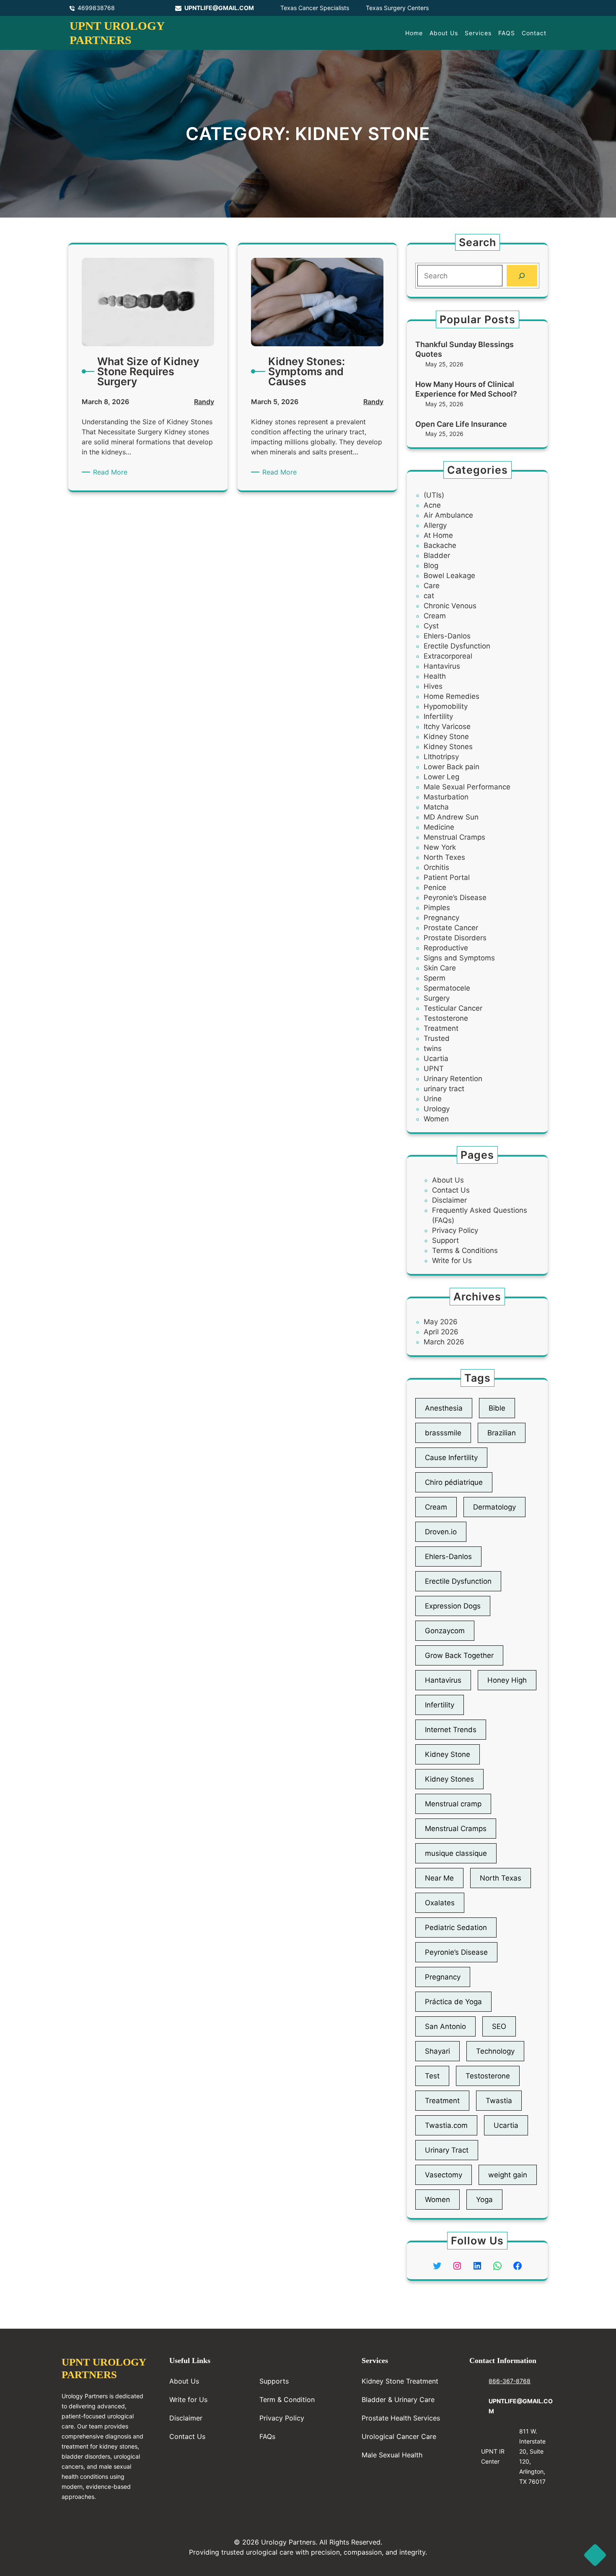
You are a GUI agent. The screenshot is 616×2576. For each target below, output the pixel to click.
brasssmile (443, 1433)
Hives (433, 686)
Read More (112, 472)
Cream (435, 616)
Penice (435, 887)
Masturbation (446, 797)
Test (432, 2076)
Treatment (441, 1028)
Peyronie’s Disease (455, 898)
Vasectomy (444, 2175)
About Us (448, 1180)
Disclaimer (449, 1200)
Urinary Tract (447, 2150)
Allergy (435, 525)
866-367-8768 (510, 2381)
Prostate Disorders (455, 938)
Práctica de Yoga (453, 2002)
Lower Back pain (452, 767)
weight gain (508, 2175)
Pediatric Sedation (456, 1927)
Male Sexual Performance (467, 787)
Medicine (439, 827)
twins (433, 1048)
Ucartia (436, 1058)
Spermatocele (447, 988)
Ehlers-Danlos (447, 636)
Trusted (437, 1038)
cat (429, 596)
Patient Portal (447, 877)
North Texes (444, 857)
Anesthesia (444, 1408)
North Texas (501, 1878)
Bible (497, 1408)
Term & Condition (287, 2400)
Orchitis (436, 867)
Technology (495, 2051)
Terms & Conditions (465, 1250)
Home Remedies (452, 696)
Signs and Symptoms (459, 958)
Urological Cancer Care (399, 2436)
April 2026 (441, 1332)
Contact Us (451, 1190)
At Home (438, 535)
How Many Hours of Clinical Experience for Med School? (466, 389)
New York (440, 847)
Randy (204, 402)
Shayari (437, 2051)
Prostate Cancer (451, 928)
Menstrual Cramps (454, 837)
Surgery (437, 998)
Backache (440, 545)
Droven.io (441, 1532)
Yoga (484, 2200)
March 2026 (444, 1342)
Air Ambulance (448, 515)
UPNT (434, 1069)
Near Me (439, 1878)
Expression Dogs (453, 1606)
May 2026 (441, 1322)
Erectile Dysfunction (457, 646)
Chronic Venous (450, 606)
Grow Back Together (459, 1655)
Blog (431, 566)
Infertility (438, 716)
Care (432, 586)
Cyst (431, 626)
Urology (437, 1109)
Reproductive (446, 948)
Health (435, 676)
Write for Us (452, 1261)
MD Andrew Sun (451, 817)
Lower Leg (441, 777)
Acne (432, 505)
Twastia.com (446, 2125)
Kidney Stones (448, 747)
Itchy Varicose (447, 726)
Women (436, 1119)
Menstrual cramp (453, 1804)
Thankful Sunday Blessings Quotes (465, 349)
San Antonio (445, 2026)
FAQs (267, 2436)
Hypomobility (446, 706)
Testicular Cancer (453, 1008)
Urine (433, 1099)
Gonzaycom (445, 1631)
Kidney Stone (446, 737)
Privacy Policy (455, 1230)
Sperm (435, 978)
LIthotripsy (441, 757)
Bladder (437, 555)
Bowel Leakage (449, 576)
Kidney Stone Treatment (400, 2381)
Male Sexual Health (392, 2455)
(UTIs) (434, 495)
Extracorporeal (448, 656)
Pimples (437, 908)
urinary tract (444, 1089)
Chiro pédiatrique (454, 1482)
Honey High (507, 1680)
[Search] (522, 276)
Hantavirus (442, 666)
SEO (499, 2026)
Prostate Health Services (401, 2418)
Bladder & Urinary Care (398, 2400)
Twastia (499, 2101)
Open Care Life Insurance (461, 424)
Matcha (436, 807)
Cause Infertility (451, 1458)
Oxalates (440, 1903)
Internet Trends (451, 1730)
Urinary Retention (453, 1079)
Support (445, 1240)
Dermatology (494, 1507)
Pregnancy (441, 918)
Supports (274, 2381)
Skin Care (440, 968)
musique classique (456, 1853)
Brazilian (502, 1433)
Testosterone (446, 1018)
